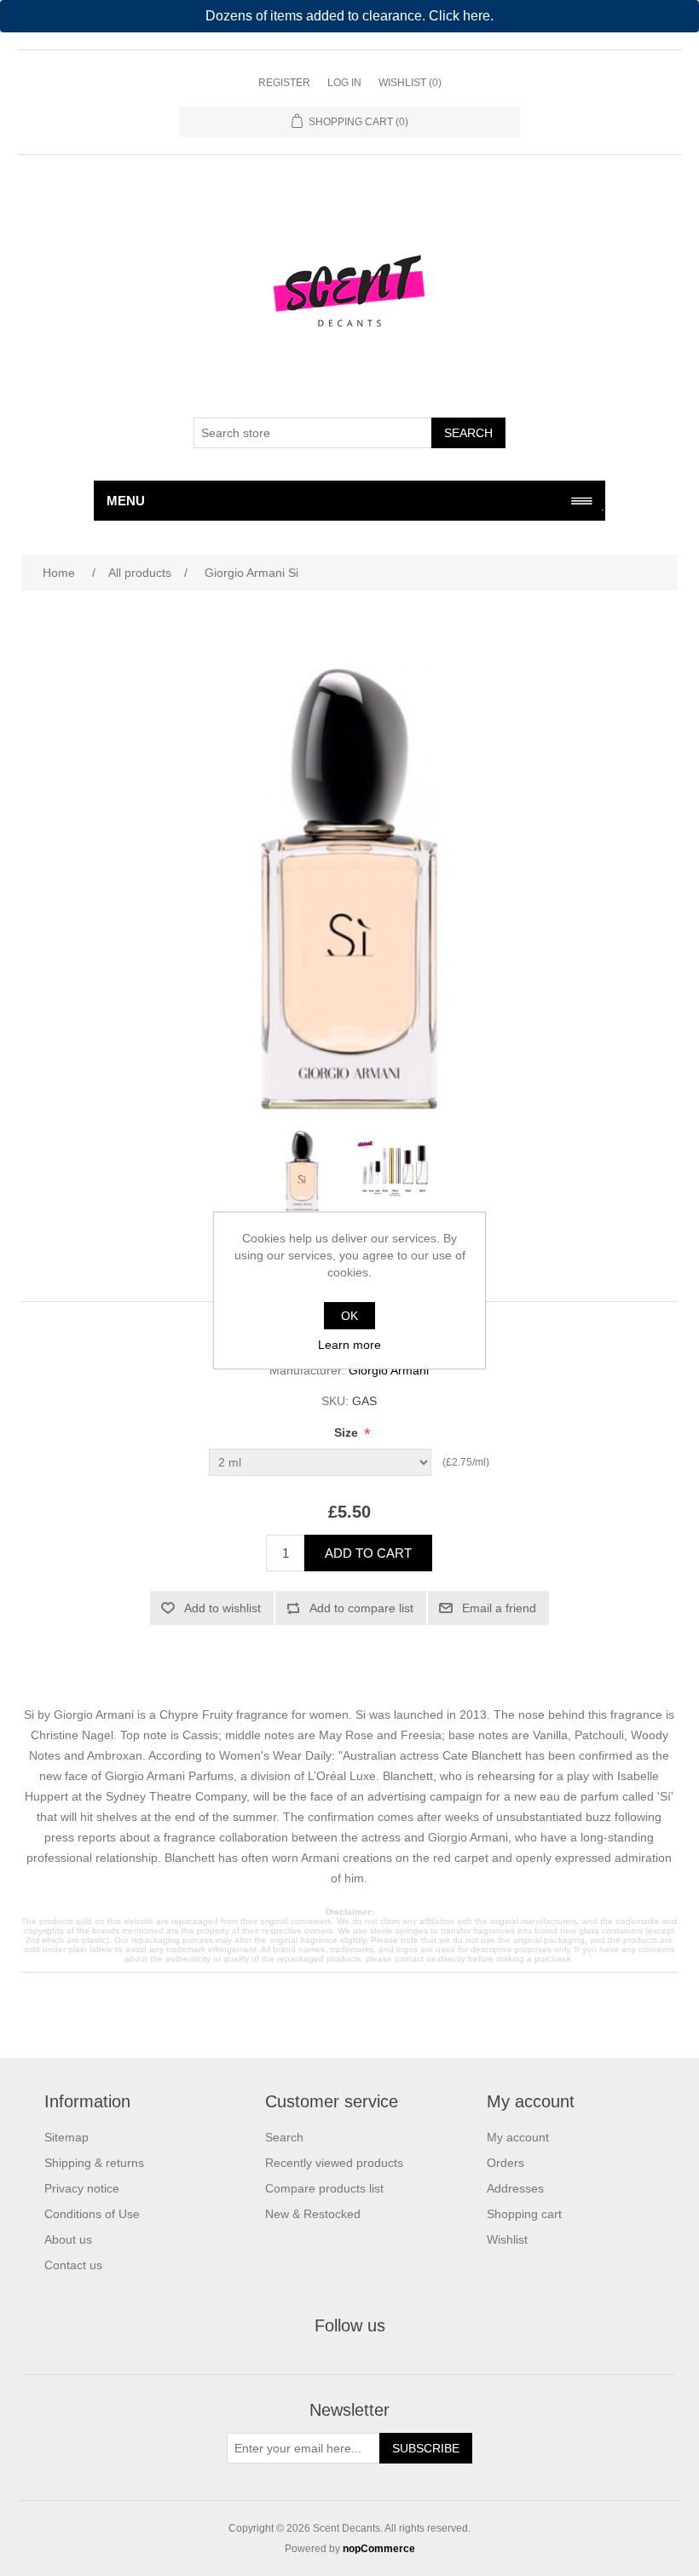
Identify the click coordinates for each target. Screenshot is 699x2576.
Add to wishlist (222, 1608)
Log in (344, 83)
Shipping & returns (94, 2163)
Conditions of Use (92, 2214)
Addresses (515, 2188)
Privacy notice (82, 2188)
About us (68, 2239)
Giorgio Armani (389, 1370)
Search (468, 433)
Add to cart (368, 1553)
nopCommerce (379, 2549)
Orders (505, 2163)
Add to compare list (361, 1608)
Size (348, 1432)
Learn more (349, 1345)
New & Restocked (313, 2214)
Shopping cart (524, 2214)
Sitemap (66, 2137)
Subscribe (426, 2448)
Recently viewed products (334, 2163)
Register (284, 83)
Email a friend (499, 1608)
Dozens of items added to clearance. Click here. (349, 16)
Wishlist (507, 2239)
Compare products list (324, 2188)
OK (349, 1316)
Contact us (73, 2265)
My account (518, 2137)
